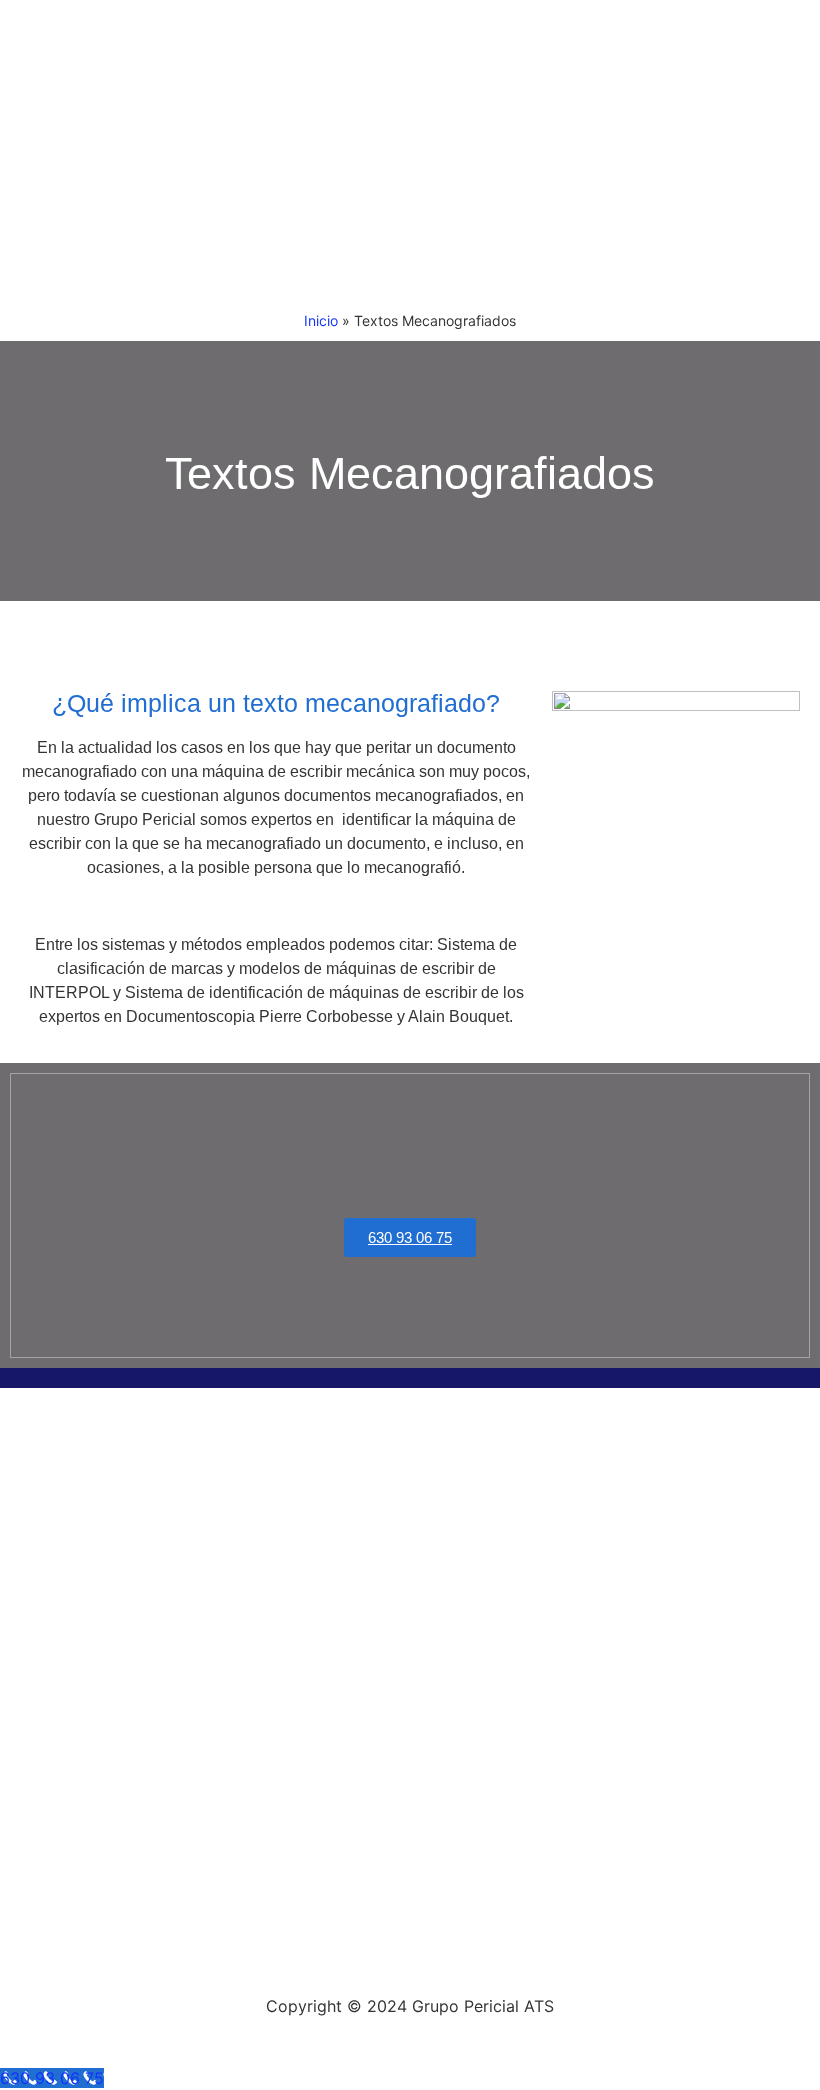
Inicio (321, 320)
